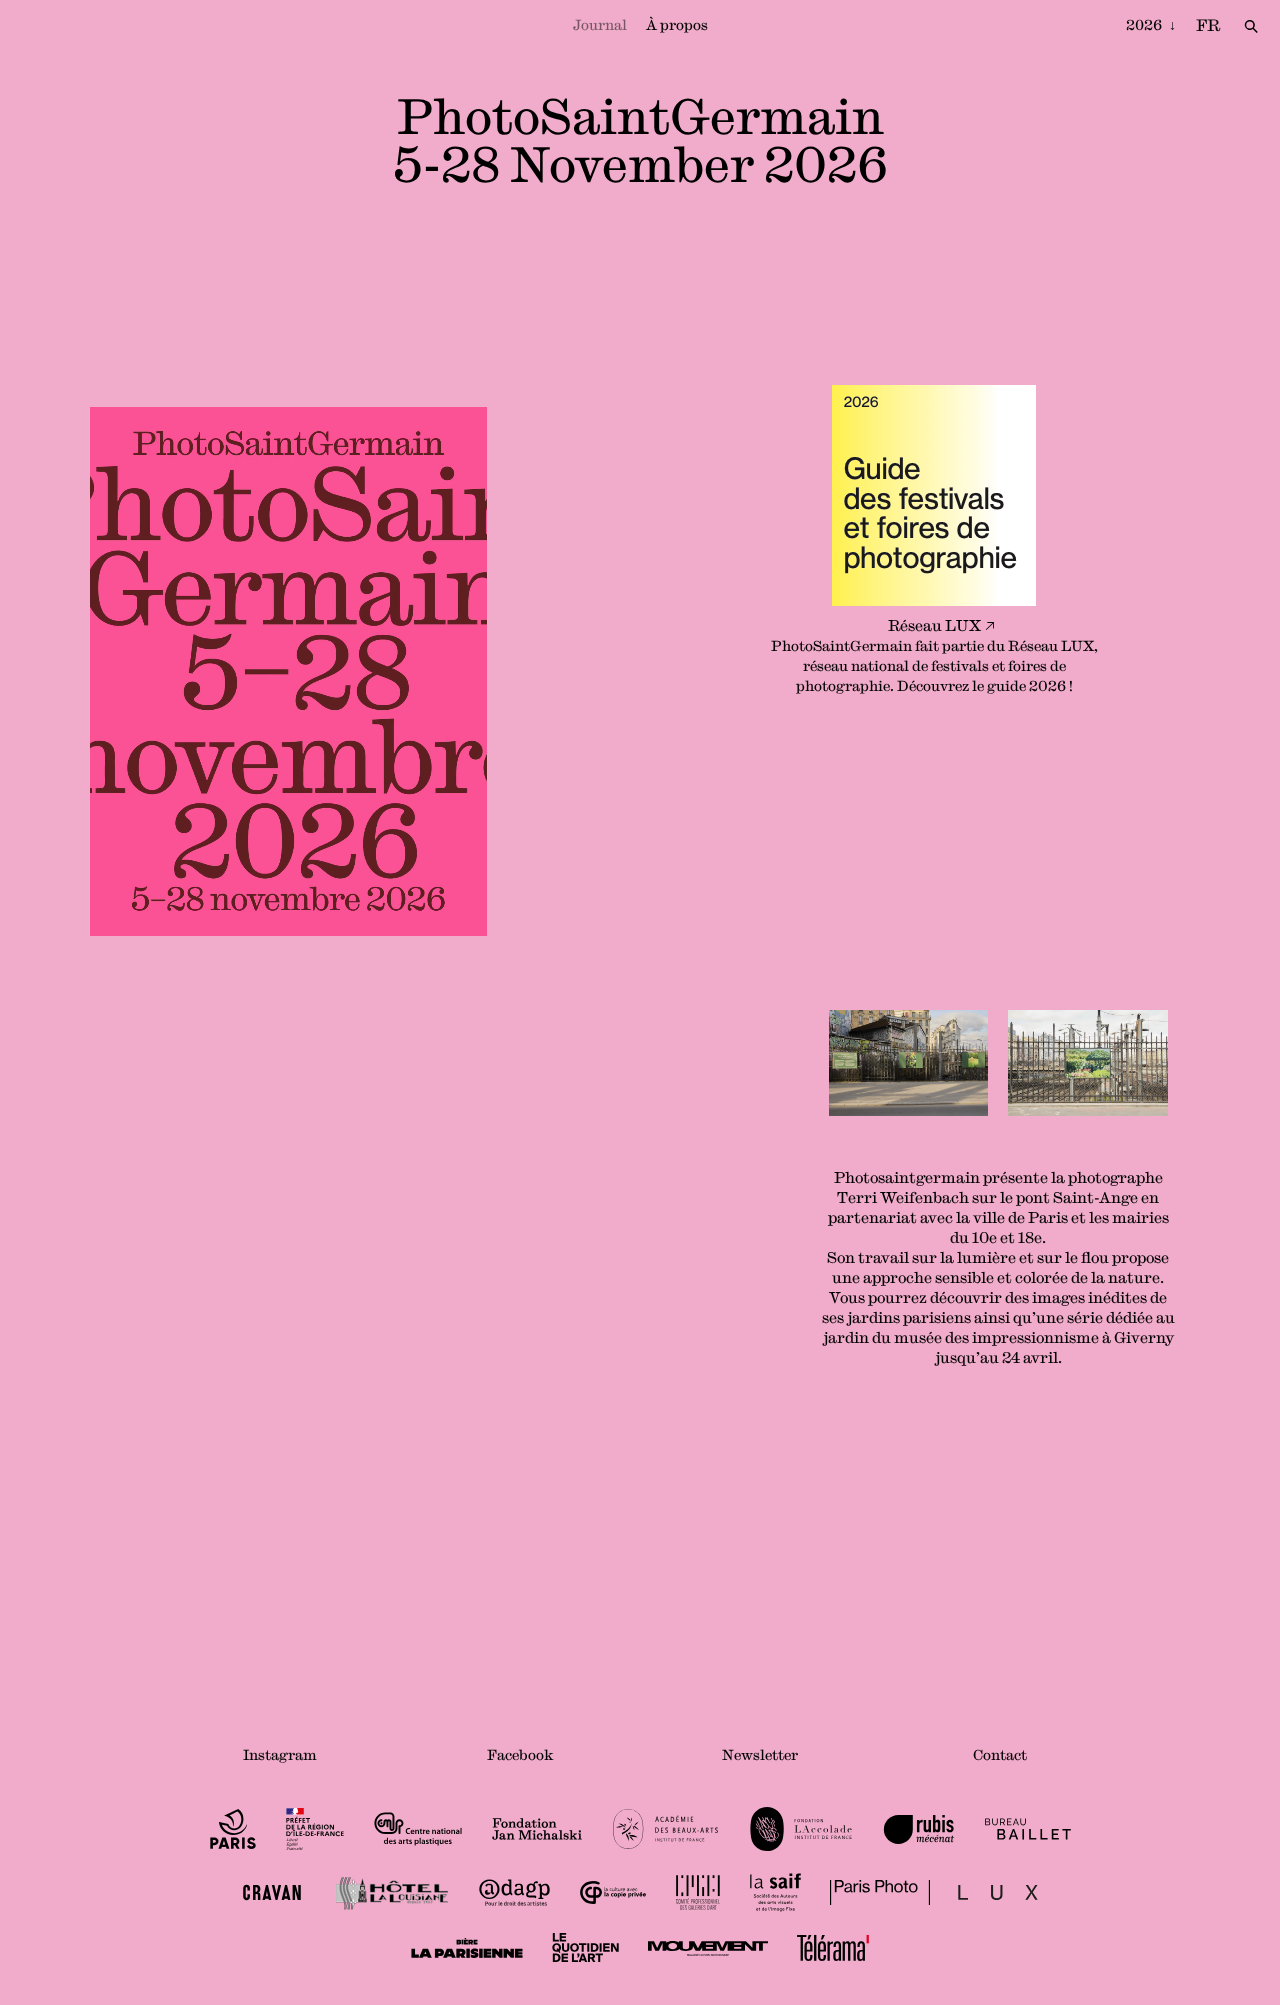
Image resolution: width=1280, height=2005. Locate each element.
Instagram (280, 1755)
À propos (677, 25)
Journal (600, 25)
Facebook (520, 1755)
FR (1208, 25)
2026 (1145, 25)
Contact (1000, 1755)
